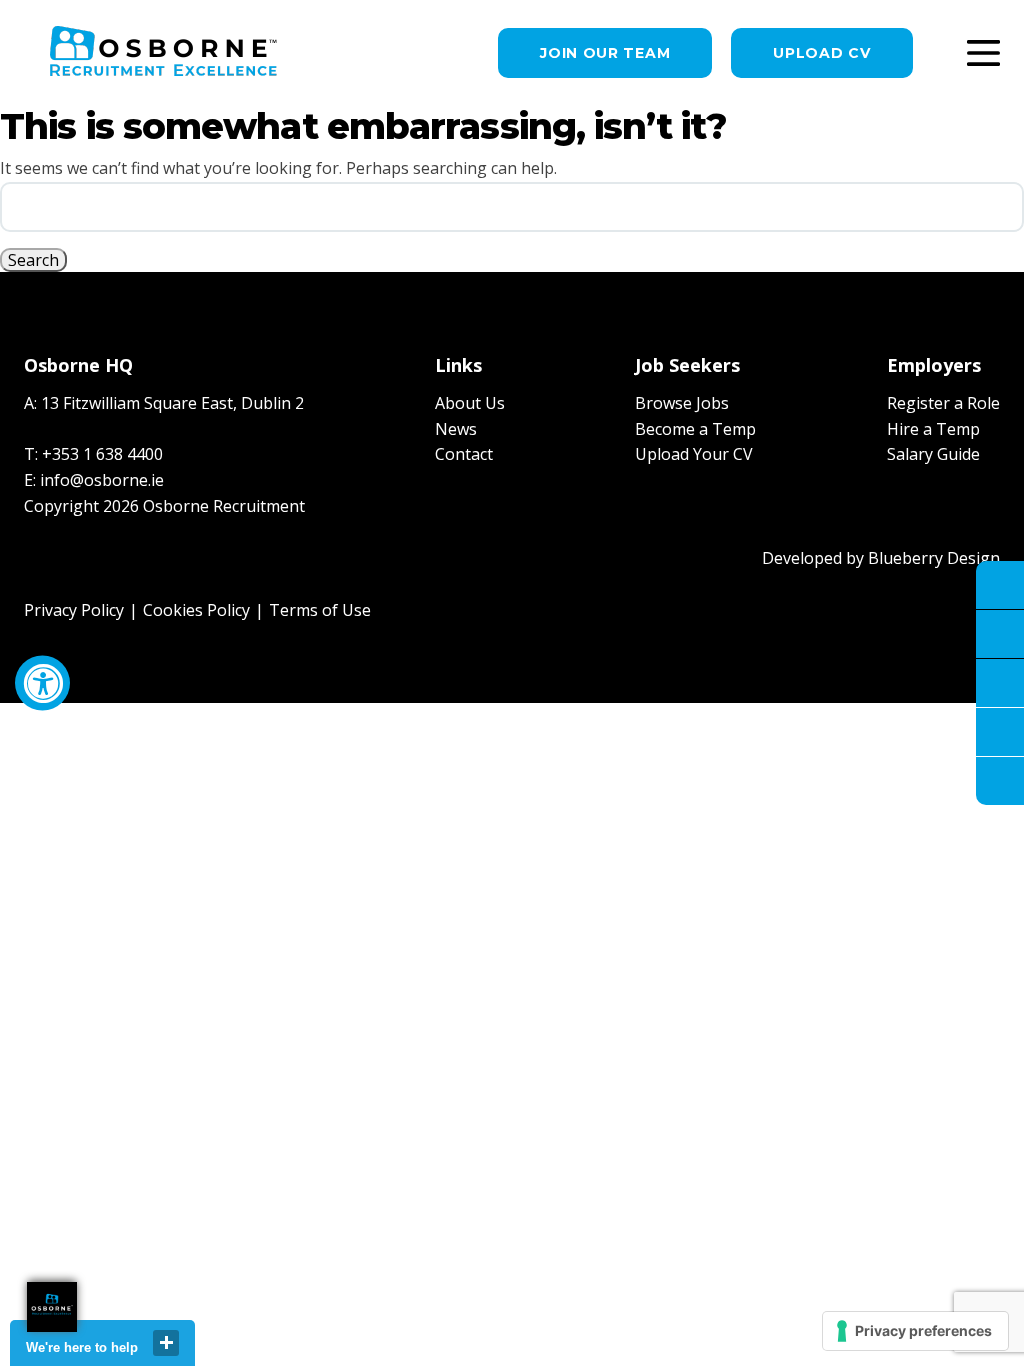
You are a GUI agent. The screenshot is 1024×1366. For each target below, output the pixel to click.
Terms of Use (320, 610)
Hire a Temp (933, 429)
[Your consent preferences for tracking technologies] (915, 1331)
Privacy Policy (74, 610)
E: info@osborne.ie (94, 480)
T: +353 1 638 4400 (93, 454)
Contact (464, 454)
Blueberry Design (934, 558)
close (166, 1343)
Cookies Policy (196, 610)
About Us (470, 403)
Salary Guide (933, 454)
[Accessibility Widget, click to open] (42, 683)
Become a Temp (695, 429)
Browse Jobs (682, 403)
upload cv (821, 53)
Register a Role (943, 403)
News (456, 429)
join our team (605, 53)
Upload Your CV (694, 454)
